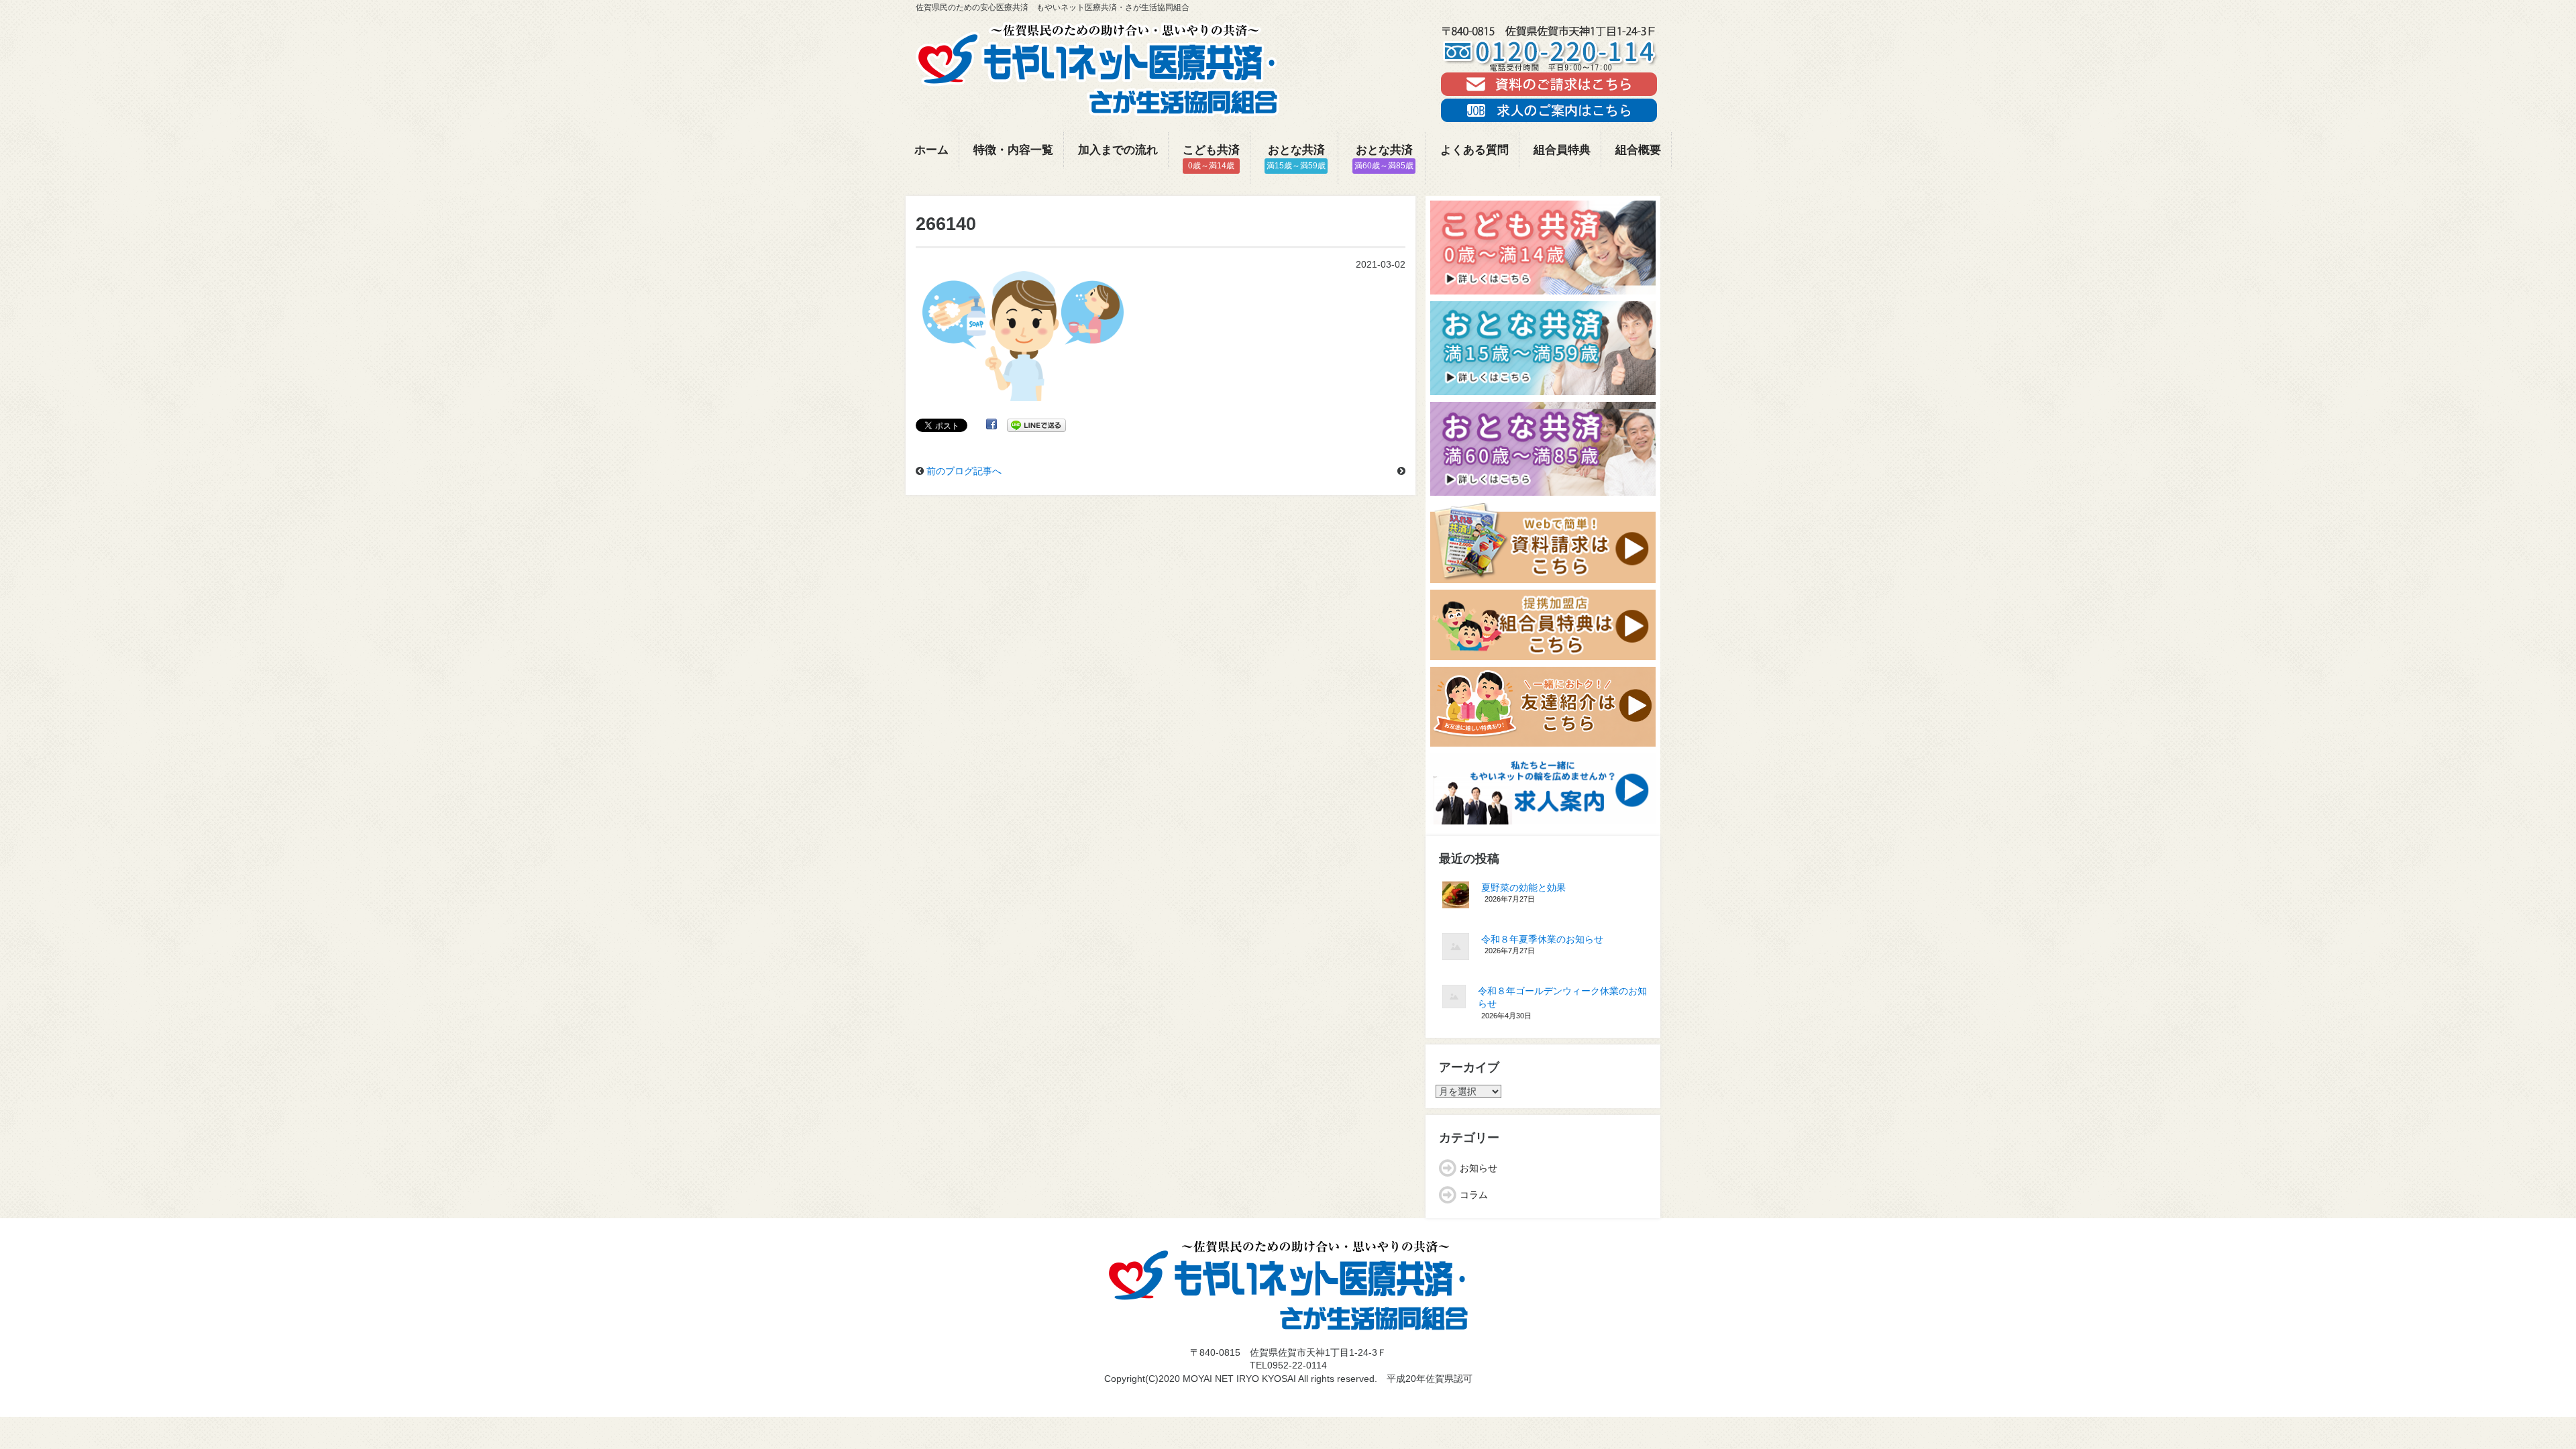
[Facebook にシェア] (991, 425)
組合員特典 (1562, 150)
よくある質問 (1474, 150)
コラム (1474, 1195)
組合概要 (1638, 150)
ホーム (931, 150)
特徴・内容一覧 (1013, 150)
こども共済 (1211, 157)
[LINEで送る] (1036, 425)
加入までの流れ (1118, 150)
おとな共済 (1296, 157)
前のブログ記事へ (964, 471)
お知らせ (1479, 1168)
